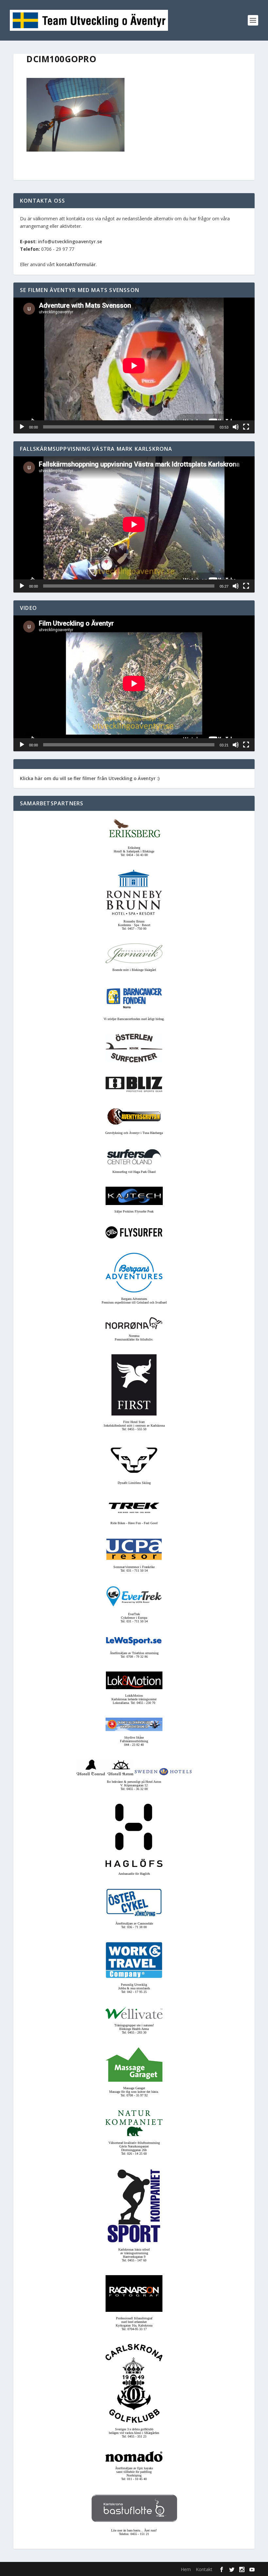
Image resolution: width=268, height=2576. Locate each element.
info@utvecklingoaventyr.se (70, 241)
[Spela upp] (22, 427)
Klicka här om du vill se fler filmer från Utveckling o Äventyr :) (90, 778)
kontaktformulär (76, 264)
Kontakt (204, 2569)
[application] (134, 365)
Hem (186, 2569)
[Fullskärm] (246, 427)
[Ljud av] (236, 427)
